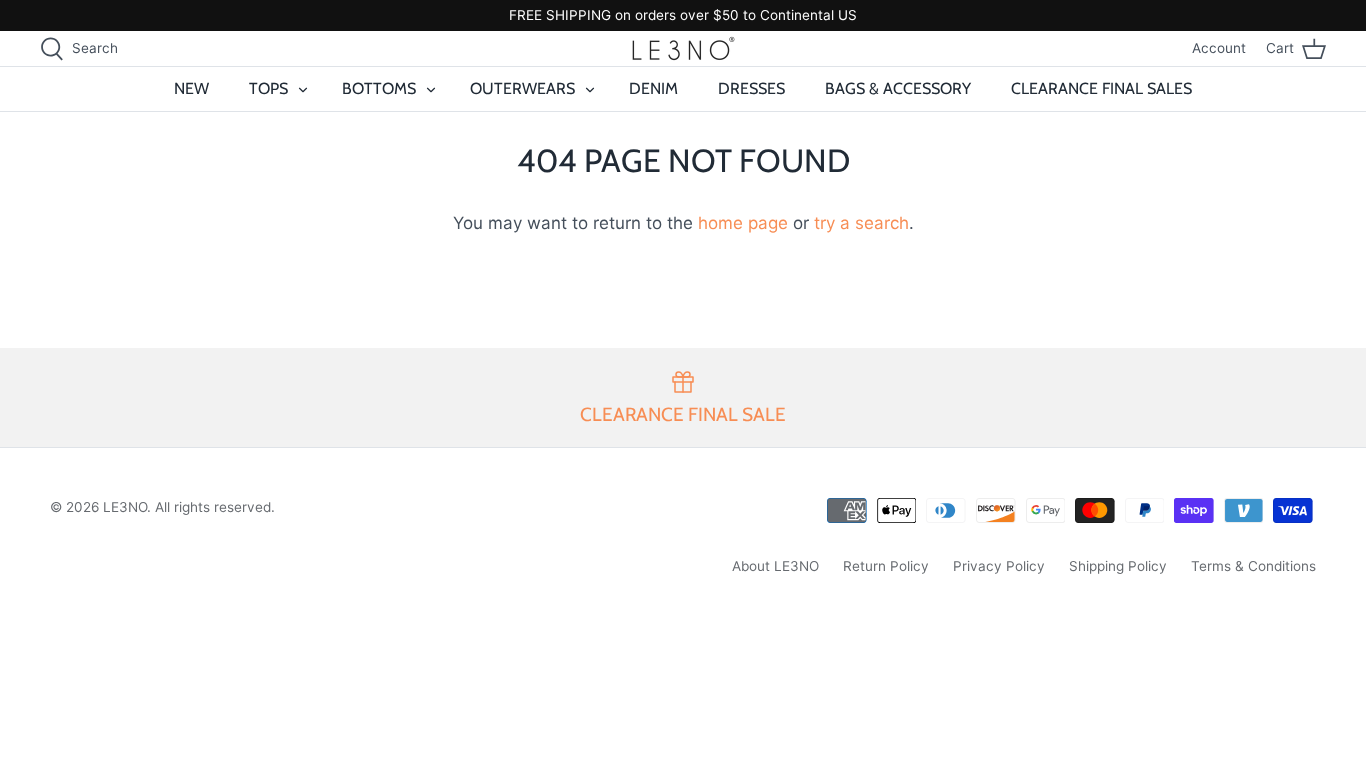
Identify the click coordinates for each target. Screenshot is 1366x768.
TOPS (268, 88)
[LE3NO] (683, 48)
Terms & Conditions (1253, 566)
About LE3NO (775, 566)
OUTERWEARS (522, 88)
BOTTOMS (379, 88)
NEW (191, 88)
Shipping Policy (1118, 566)
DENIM (653, 88)
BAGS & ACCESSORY (898, 88)
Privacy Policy (999, 566)
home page (743, 223)
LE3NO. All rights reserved (187, 507)
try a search (861, 223)
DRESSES (751, 88)
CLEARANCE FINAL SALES (1101, 88)
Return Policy (886, 566)
